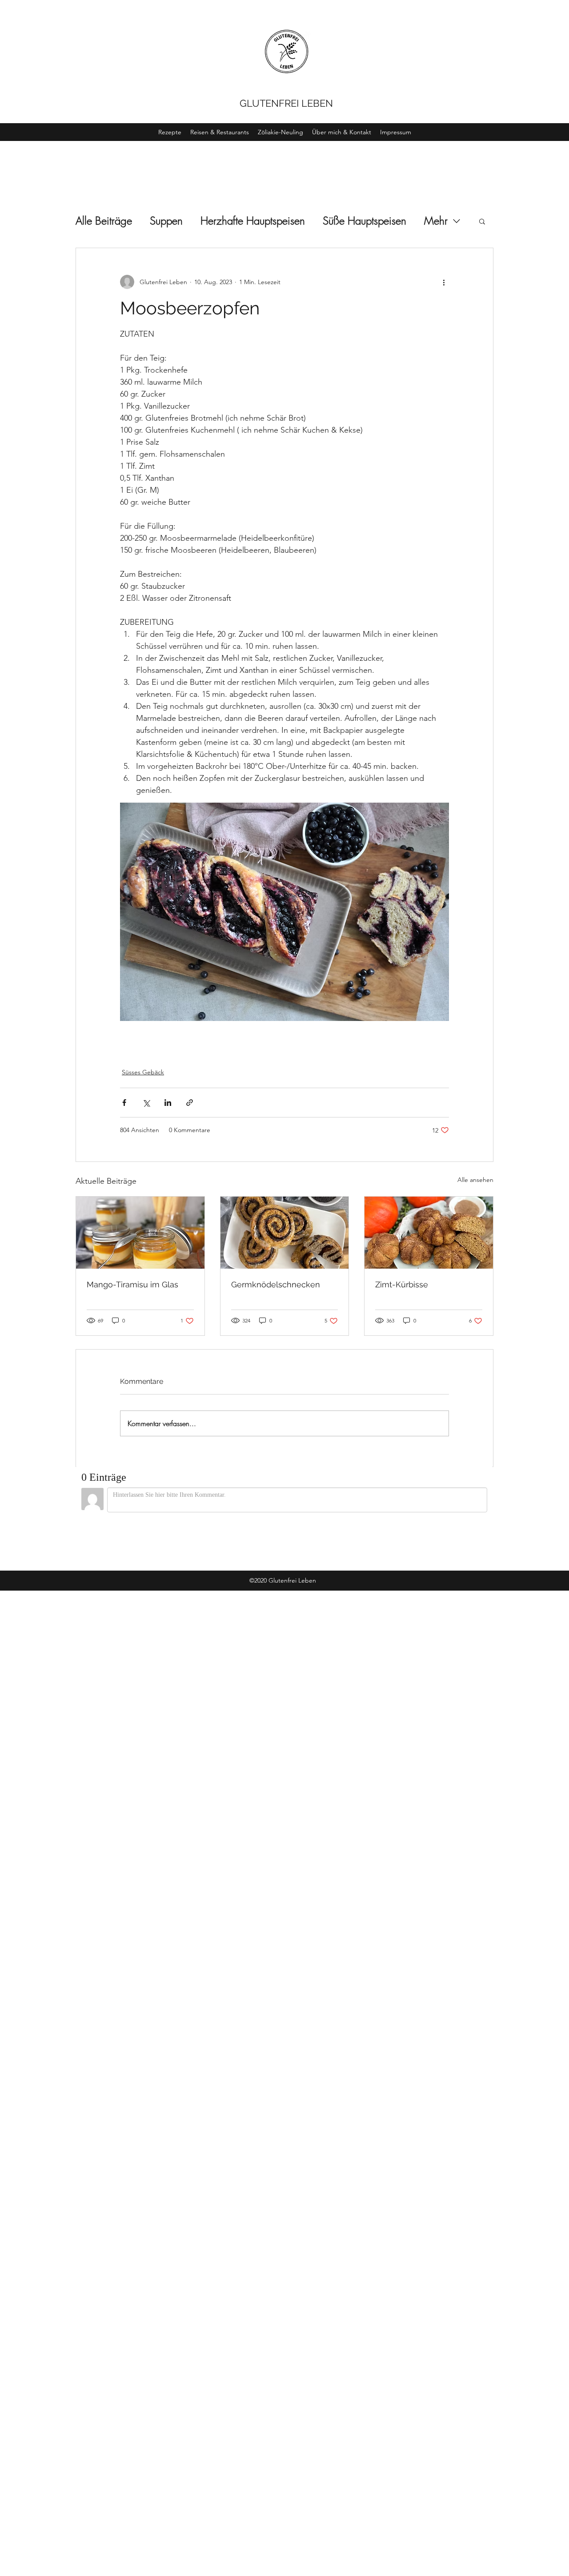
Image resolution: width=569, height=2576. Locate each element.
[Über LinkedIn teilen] (168, 1103)
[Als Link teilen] (190, 1103)
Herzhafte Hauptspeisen (253, 221)
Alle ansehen (475, 1180)
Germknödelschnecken (276, 1284)
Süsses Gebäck (143, 1072)
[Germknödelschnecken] (285, 1233)
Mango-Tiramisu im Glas (132, 1284)
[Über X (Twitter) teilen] (146, 1103)
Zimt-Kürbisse (402, 1284)
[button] (482, 221)
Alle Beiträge (104, 221)
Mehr (436, 221)
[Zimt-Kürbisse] (429, 1233)
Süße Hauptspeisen (365, 221)
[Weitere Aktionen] (444, 282)
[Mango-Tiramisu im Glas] (140, 1233)
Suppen (166, 221)
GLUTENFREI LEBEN (286, 103)
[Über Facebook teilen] (124, 1103)
